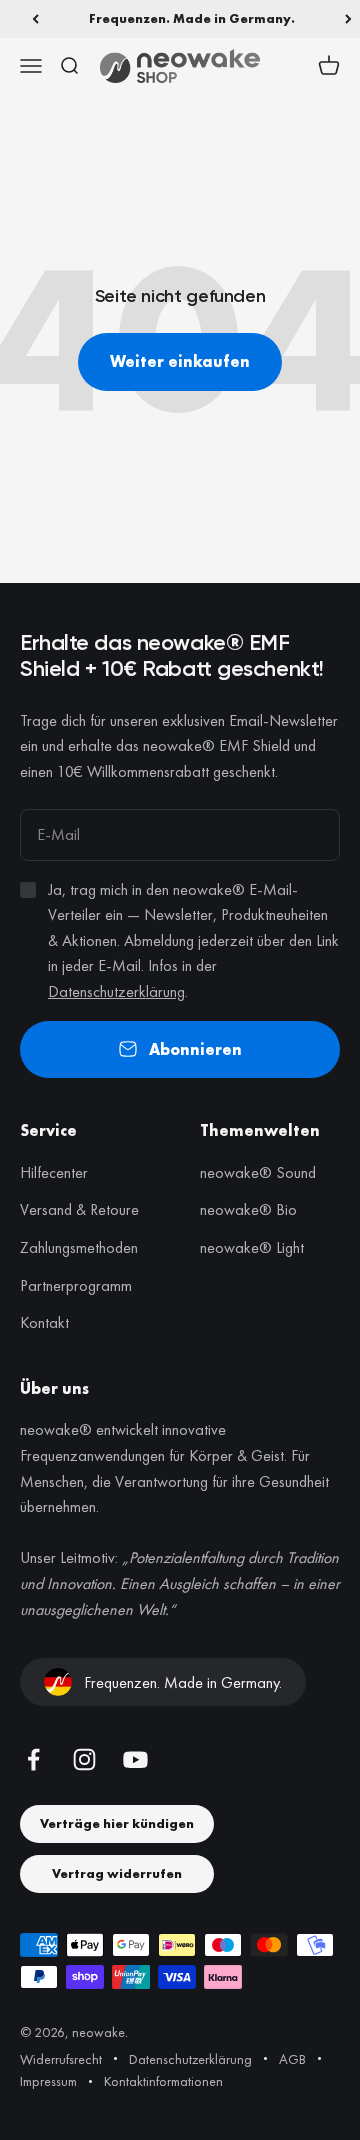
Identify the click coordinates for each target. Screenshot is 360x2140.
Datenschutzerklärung (116, 991)
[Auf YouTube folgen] (135, 1759)
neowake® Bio (248, 1209)
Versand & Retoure (79, 1209)
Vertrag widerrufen (117, 1873)
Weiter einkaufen (180, 361)
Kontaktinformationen (163, 2081)
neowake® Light (252, 1247)
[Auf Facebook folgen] (33, 1759)
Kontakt (44, 1322)
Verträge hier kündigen (117, 1823)
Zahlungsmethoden (79, 1247)
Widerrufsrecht (61, 2059)
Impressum (48, 2081)
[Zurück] (35, 19)
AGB (292, 2059)
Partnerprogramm (76, 1285)
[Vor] (348, 19)
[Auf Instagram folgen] (84, 1759)
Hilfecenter (54, 1172)
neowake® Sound (258, 1172)
